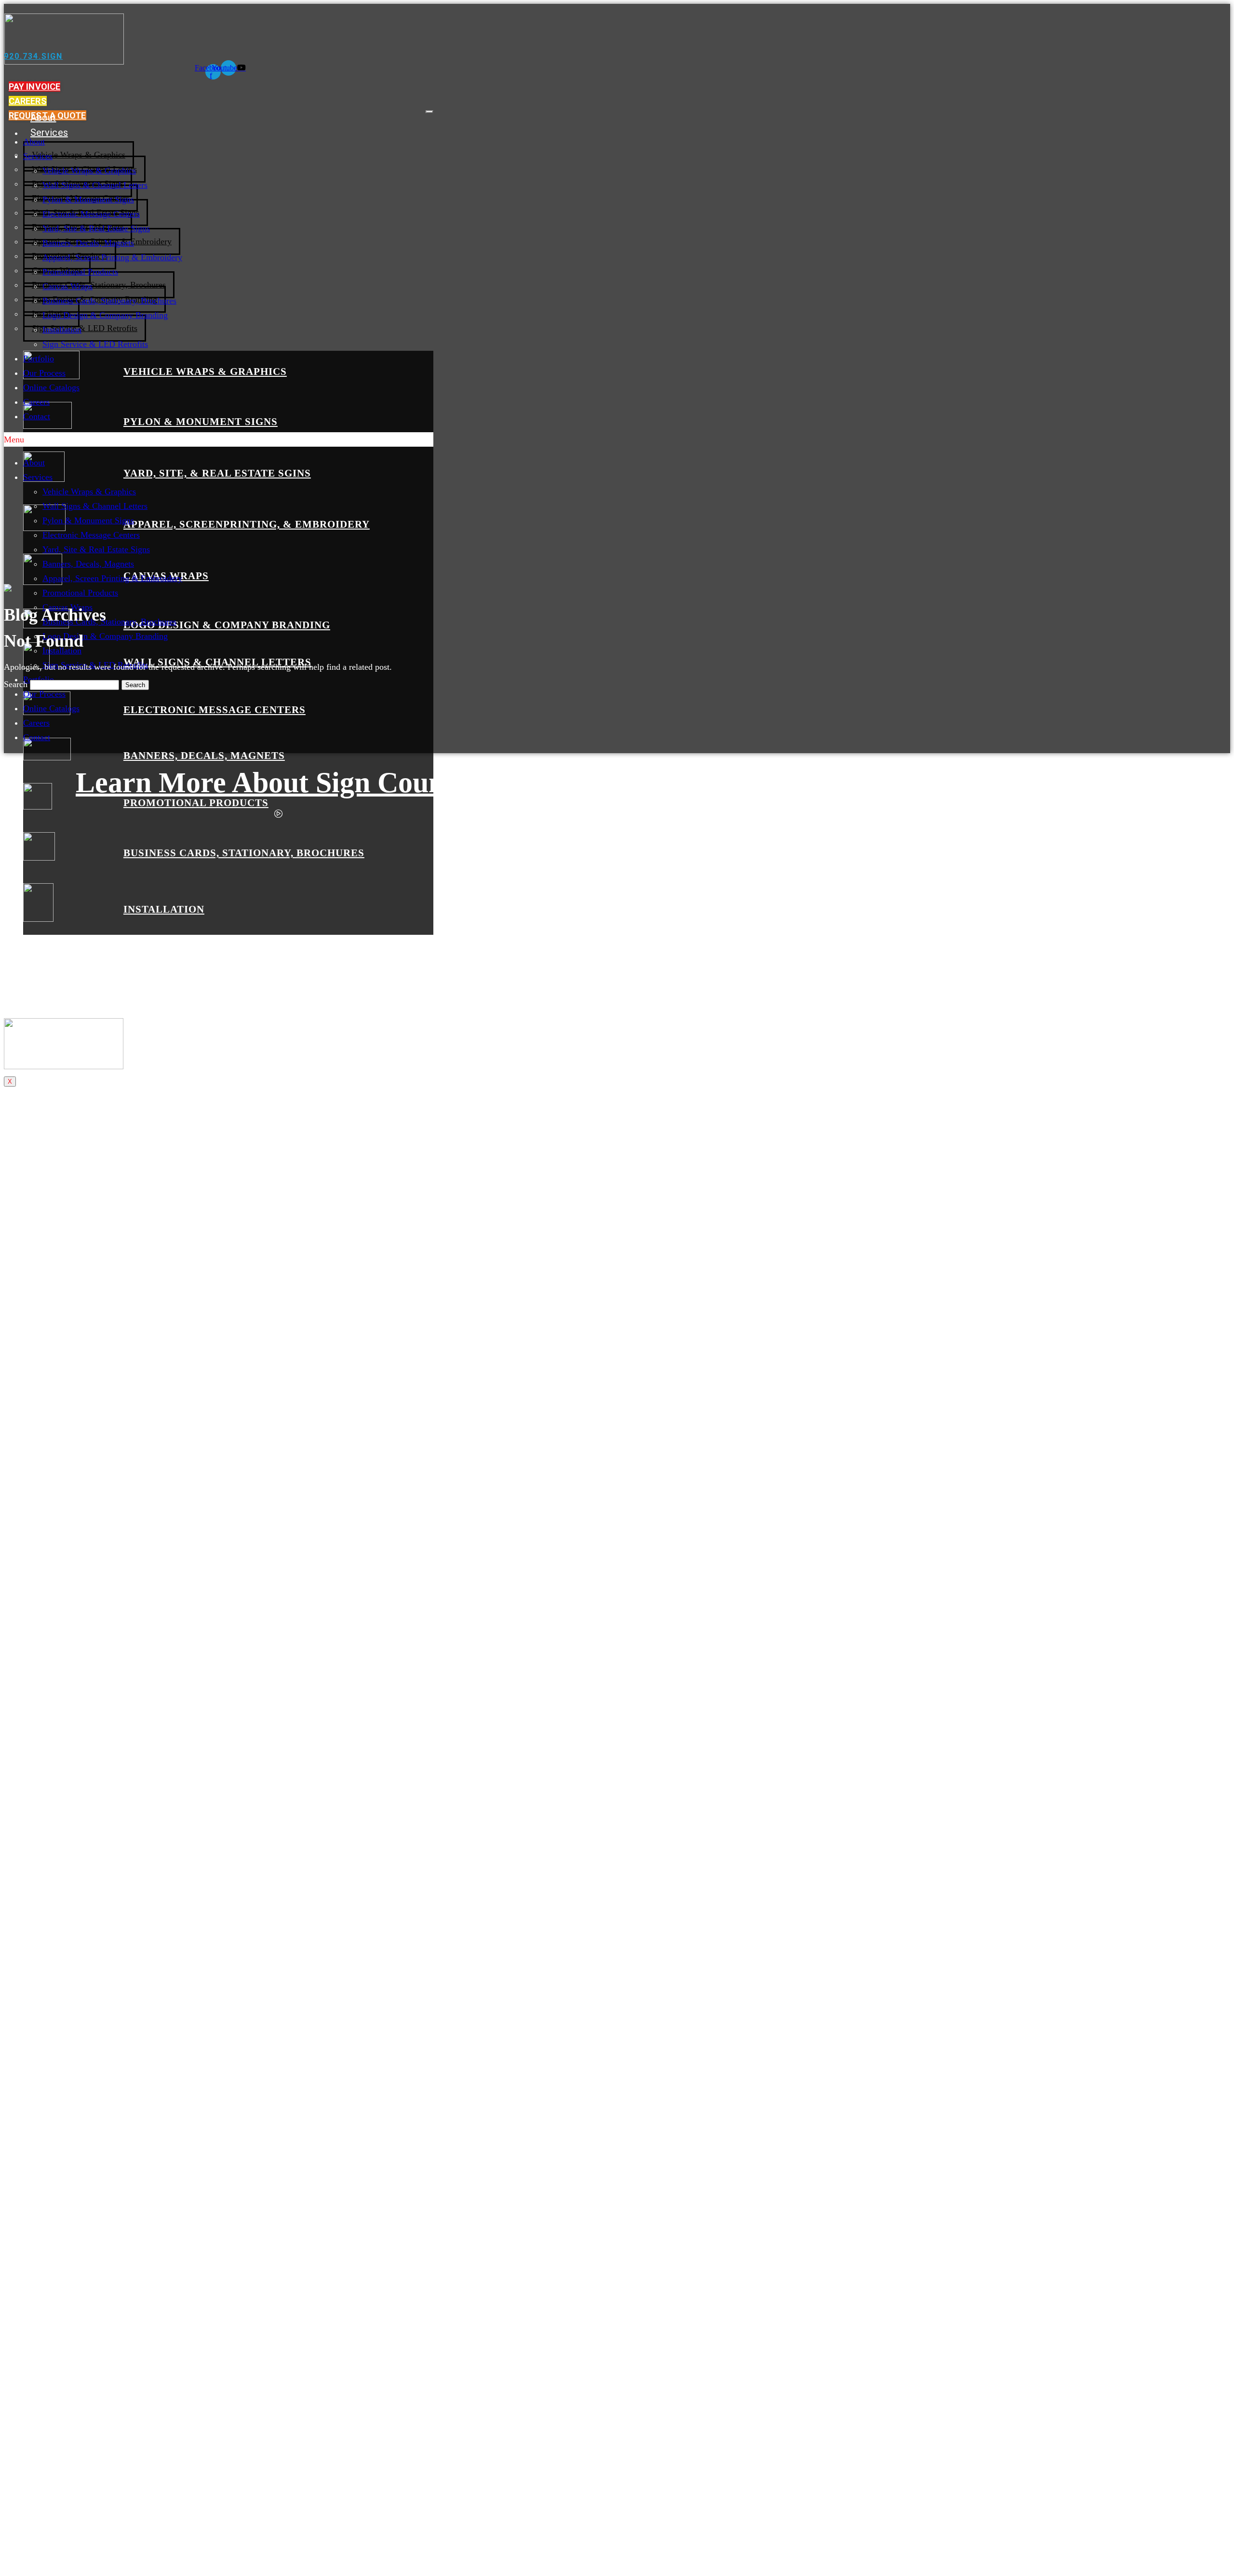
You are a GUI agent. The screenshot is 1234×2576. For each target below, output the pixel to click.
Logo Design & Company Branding (227, 625)
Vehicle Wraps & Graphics (79, 155)
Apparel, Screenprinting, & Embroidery (247, 524)
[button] (34, 86)
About (43, 118)
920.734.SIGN (33, 56)
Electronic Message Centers (215, 710)
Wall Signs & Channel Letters (95, 185)
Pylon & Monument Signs (201, 422)
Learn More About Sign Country (279, 783)
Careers (47, 987)
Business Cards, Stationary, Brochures (99, 285)
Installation (164, 909)
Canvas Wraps (67, 286)
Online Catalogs (64, 972)
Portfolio (50, 942)
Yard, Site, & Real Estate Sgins (217, 473)
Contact (47, 1002)
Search (16, 684)
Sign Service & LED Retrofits (85, 328)
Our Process (57, 957)
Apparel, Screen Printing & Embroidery (112, 257)
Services (49, 133)
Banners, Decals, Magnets (204, 756)
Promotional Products (196, 803)
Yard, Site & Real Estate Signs (96, 228)
